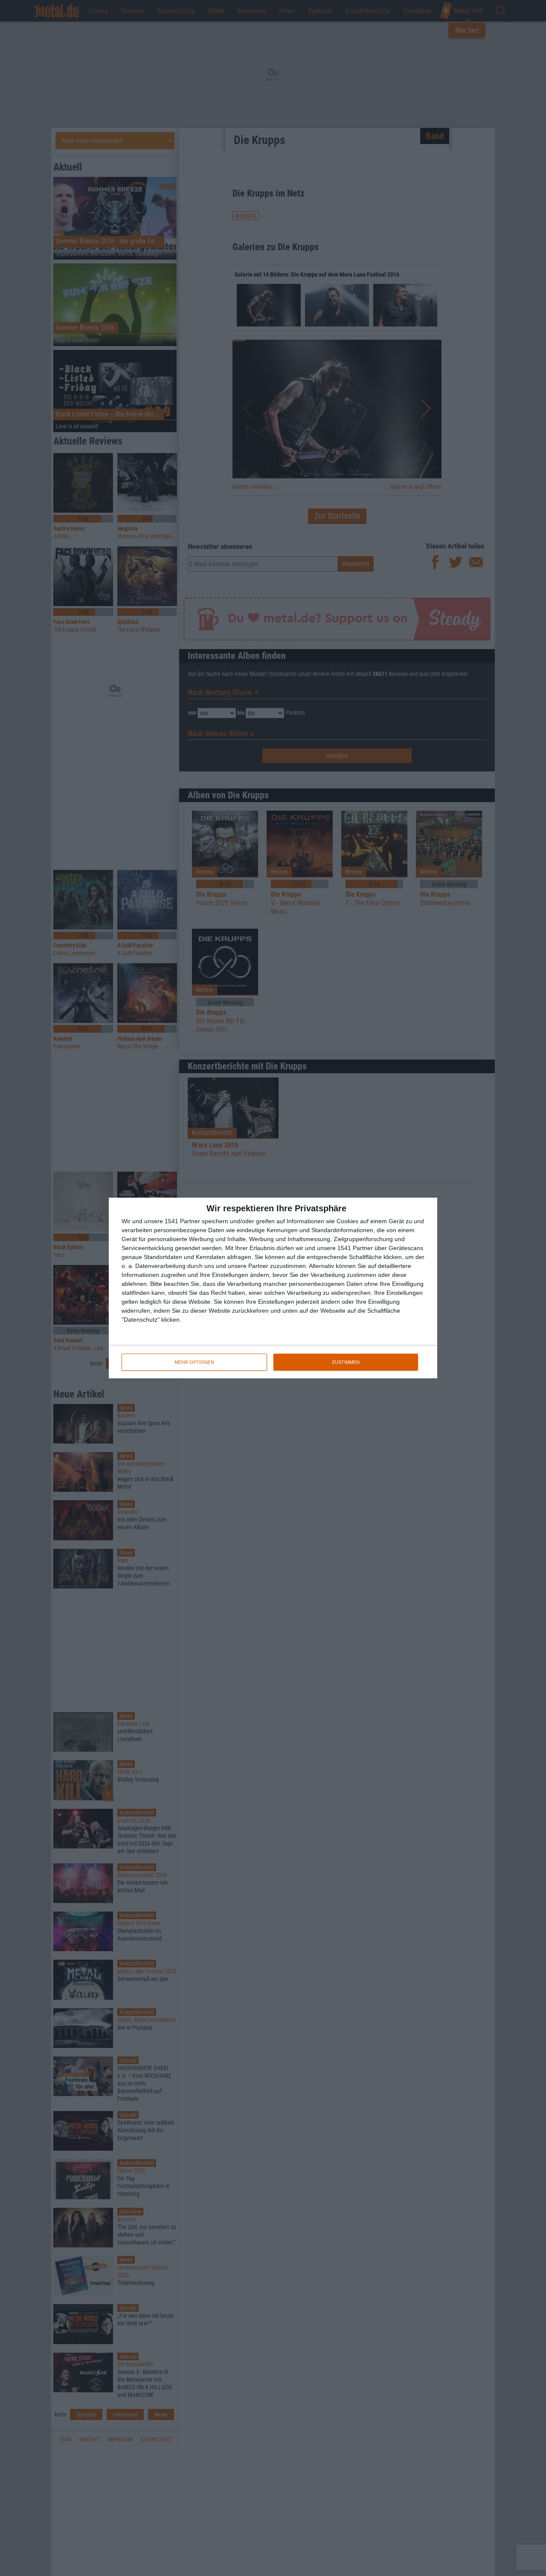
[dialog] (273, 1288)
